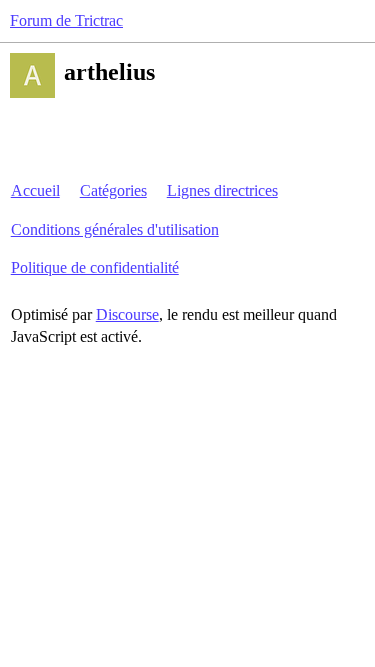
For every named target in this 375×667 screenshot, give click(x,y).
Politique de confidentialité (95, 267)
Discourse (127, 314)
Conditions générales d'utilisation (115, 229)
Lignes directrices (222, 190)
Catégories (113, 190)
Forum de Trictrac (66, 20)
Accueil (35, 190)
